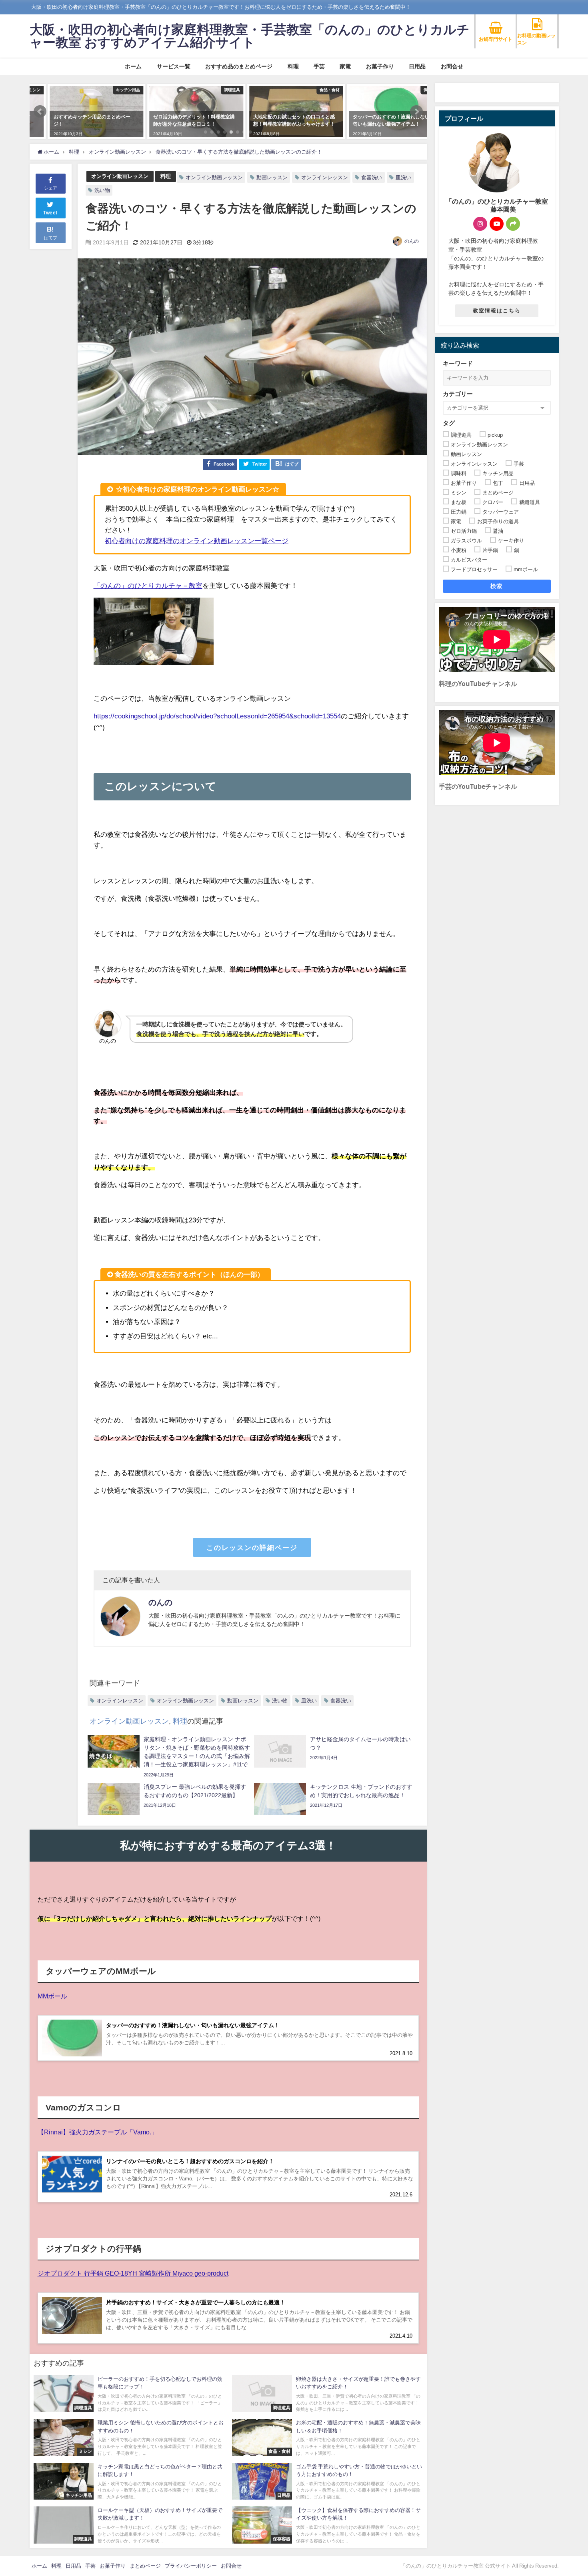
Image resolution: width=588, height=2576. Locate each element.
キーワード (458, 363)
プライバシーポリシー (191, 2566)
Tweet (50, 213)
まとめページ (145, 2566)
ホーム (133, 66)
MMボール (52, 1996)
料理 (293, 66)
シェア (51, 188)
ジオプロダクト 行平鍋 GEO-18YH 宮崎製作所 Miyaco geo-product (133, 2273)
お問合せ (452, 66)
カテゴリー (458, 394)
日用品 (417, 66)
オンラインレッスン (325, 177)
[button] (40, 112)
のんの (412, 241)
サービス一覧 (174, 66)
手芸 (319, 66)
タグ (449, 423)
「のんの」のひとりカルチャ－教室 (148, 585)
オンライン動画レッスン (120, 176)
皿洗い (403, 177)
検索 (497, 586)
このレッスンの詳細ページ (252, 1547)
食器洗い (372, 177)
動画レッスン (272, 177)
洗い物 (102, 190)
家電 (345, 66)
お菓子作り (380, 66)
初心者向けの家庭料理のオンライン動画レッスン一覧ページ (197, 541)
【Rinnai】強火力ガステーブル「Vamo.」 (98, 2132)
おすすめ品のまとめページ (239, 66)
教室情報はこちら (497, 311)
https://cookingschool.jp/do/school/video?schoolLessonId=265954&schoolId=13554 (217, 716)
